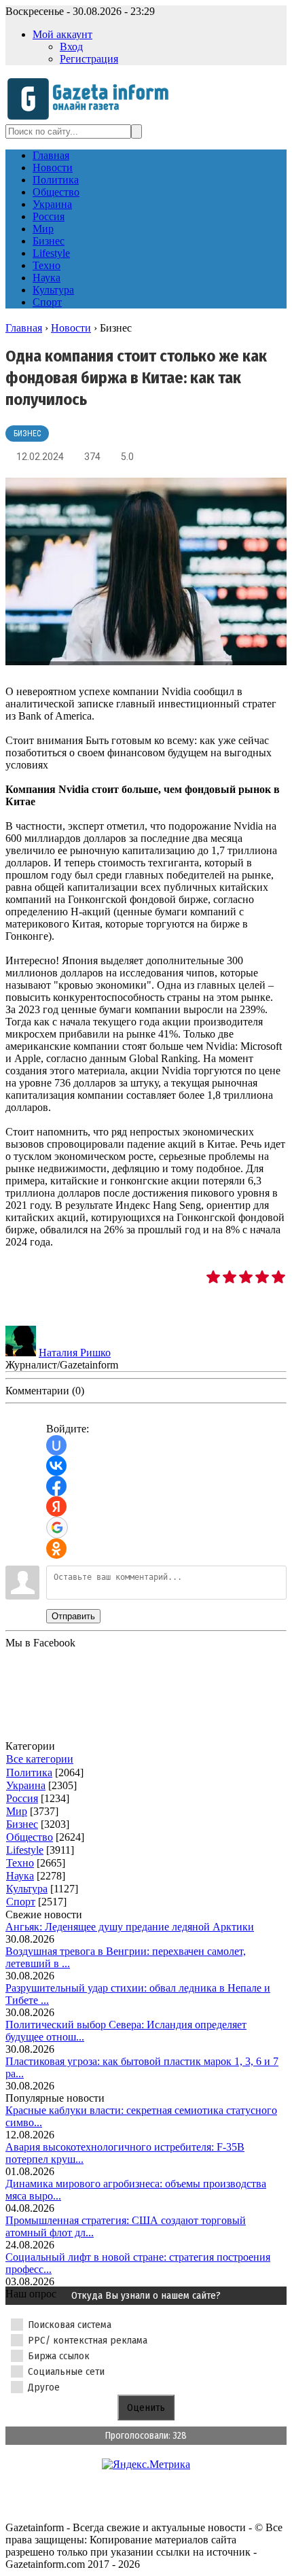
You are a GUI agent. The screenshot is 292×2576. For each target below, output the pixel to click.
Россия (22, 1798)
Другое (44, 2387)
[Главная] (92, 118)
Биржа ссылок (59, 2356)
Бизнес (27, 434)
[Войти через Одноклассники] (56, 1549)
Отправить (73, 1616)
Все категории (40, 1759)
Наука (20, 1876)
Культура (27, 1889)
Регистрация (89, 59)
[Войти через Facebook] (56, 1486)
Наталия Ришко (75, 1353)
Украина (26, 1785)
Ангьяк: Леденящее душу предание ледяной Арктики (130, 1927)
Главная (24, 328)
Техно (20, 1863)
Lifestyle (25, 1850)
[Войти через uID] (56, 1445)
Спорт (21, 1902)
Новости (71, 328)
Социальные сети (66, 2371)
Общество (30, 1837)
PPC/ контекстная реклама (88, 2340)
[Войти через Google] (57, 1528)
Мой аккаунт (62, 34)
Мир (17, 1811)
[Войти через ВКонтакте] (56, 1466)
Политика (29, 1772)
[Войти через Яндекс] (56, 1506)
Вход (71, 47)
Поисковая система (70, 2325)
